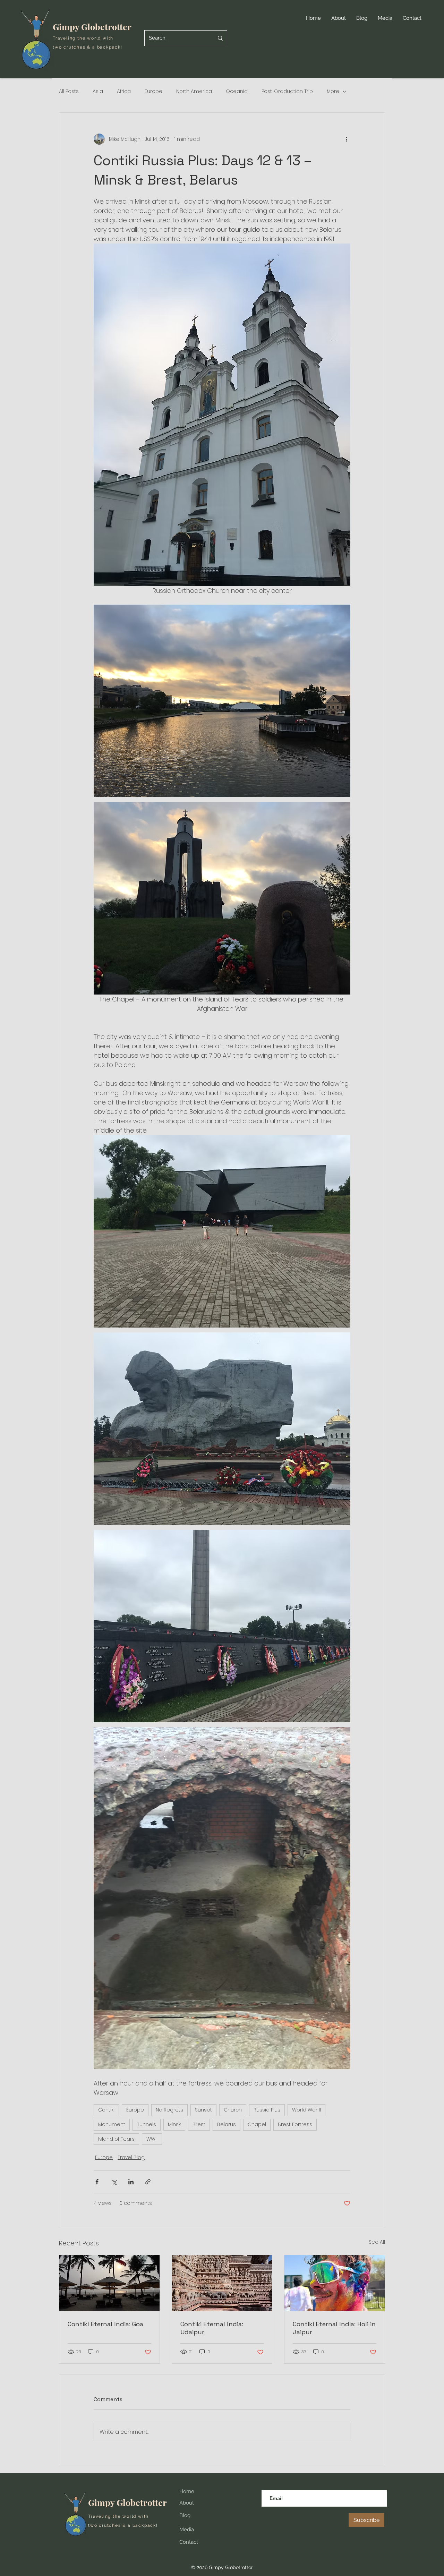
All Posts (69, 91)
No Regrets (169, 2110)
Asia (98, 91)
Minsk (174, 2124)
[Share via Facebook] (97, 2182)
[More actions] (346, 139)
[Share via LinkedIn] (131, 2182)
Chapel (257, 2124)
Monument (112, 2124)
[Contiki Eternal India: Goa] (109, 2283)
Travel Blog (131, 2157)
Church (233, 2110)
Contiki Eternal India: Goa (105, 2324)
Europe (153, 91)
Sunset (203, 2110)
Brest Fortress (295, 2124)
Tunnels (147, 2124)
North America (194, 91)
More (333, 91)
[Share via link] (148, 2182)
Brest (199, 2124)
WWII (152, 2139)
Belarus (227, 2124)
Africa (124, 91)
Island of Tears (116, 2139)
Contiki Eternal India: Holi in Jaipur (334, 2328)
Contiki (106, 2110)
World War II (306, 2110)
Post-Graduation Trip (287, 91)
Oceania (237, 91)
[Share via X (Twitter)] (114, 2182)
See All (377, 2242)
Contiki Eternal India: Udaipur (212, 2328)
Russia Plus (267, 2110)
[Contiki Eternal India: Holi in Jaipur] (335, 2283)
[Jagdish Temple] (222, 2283)
